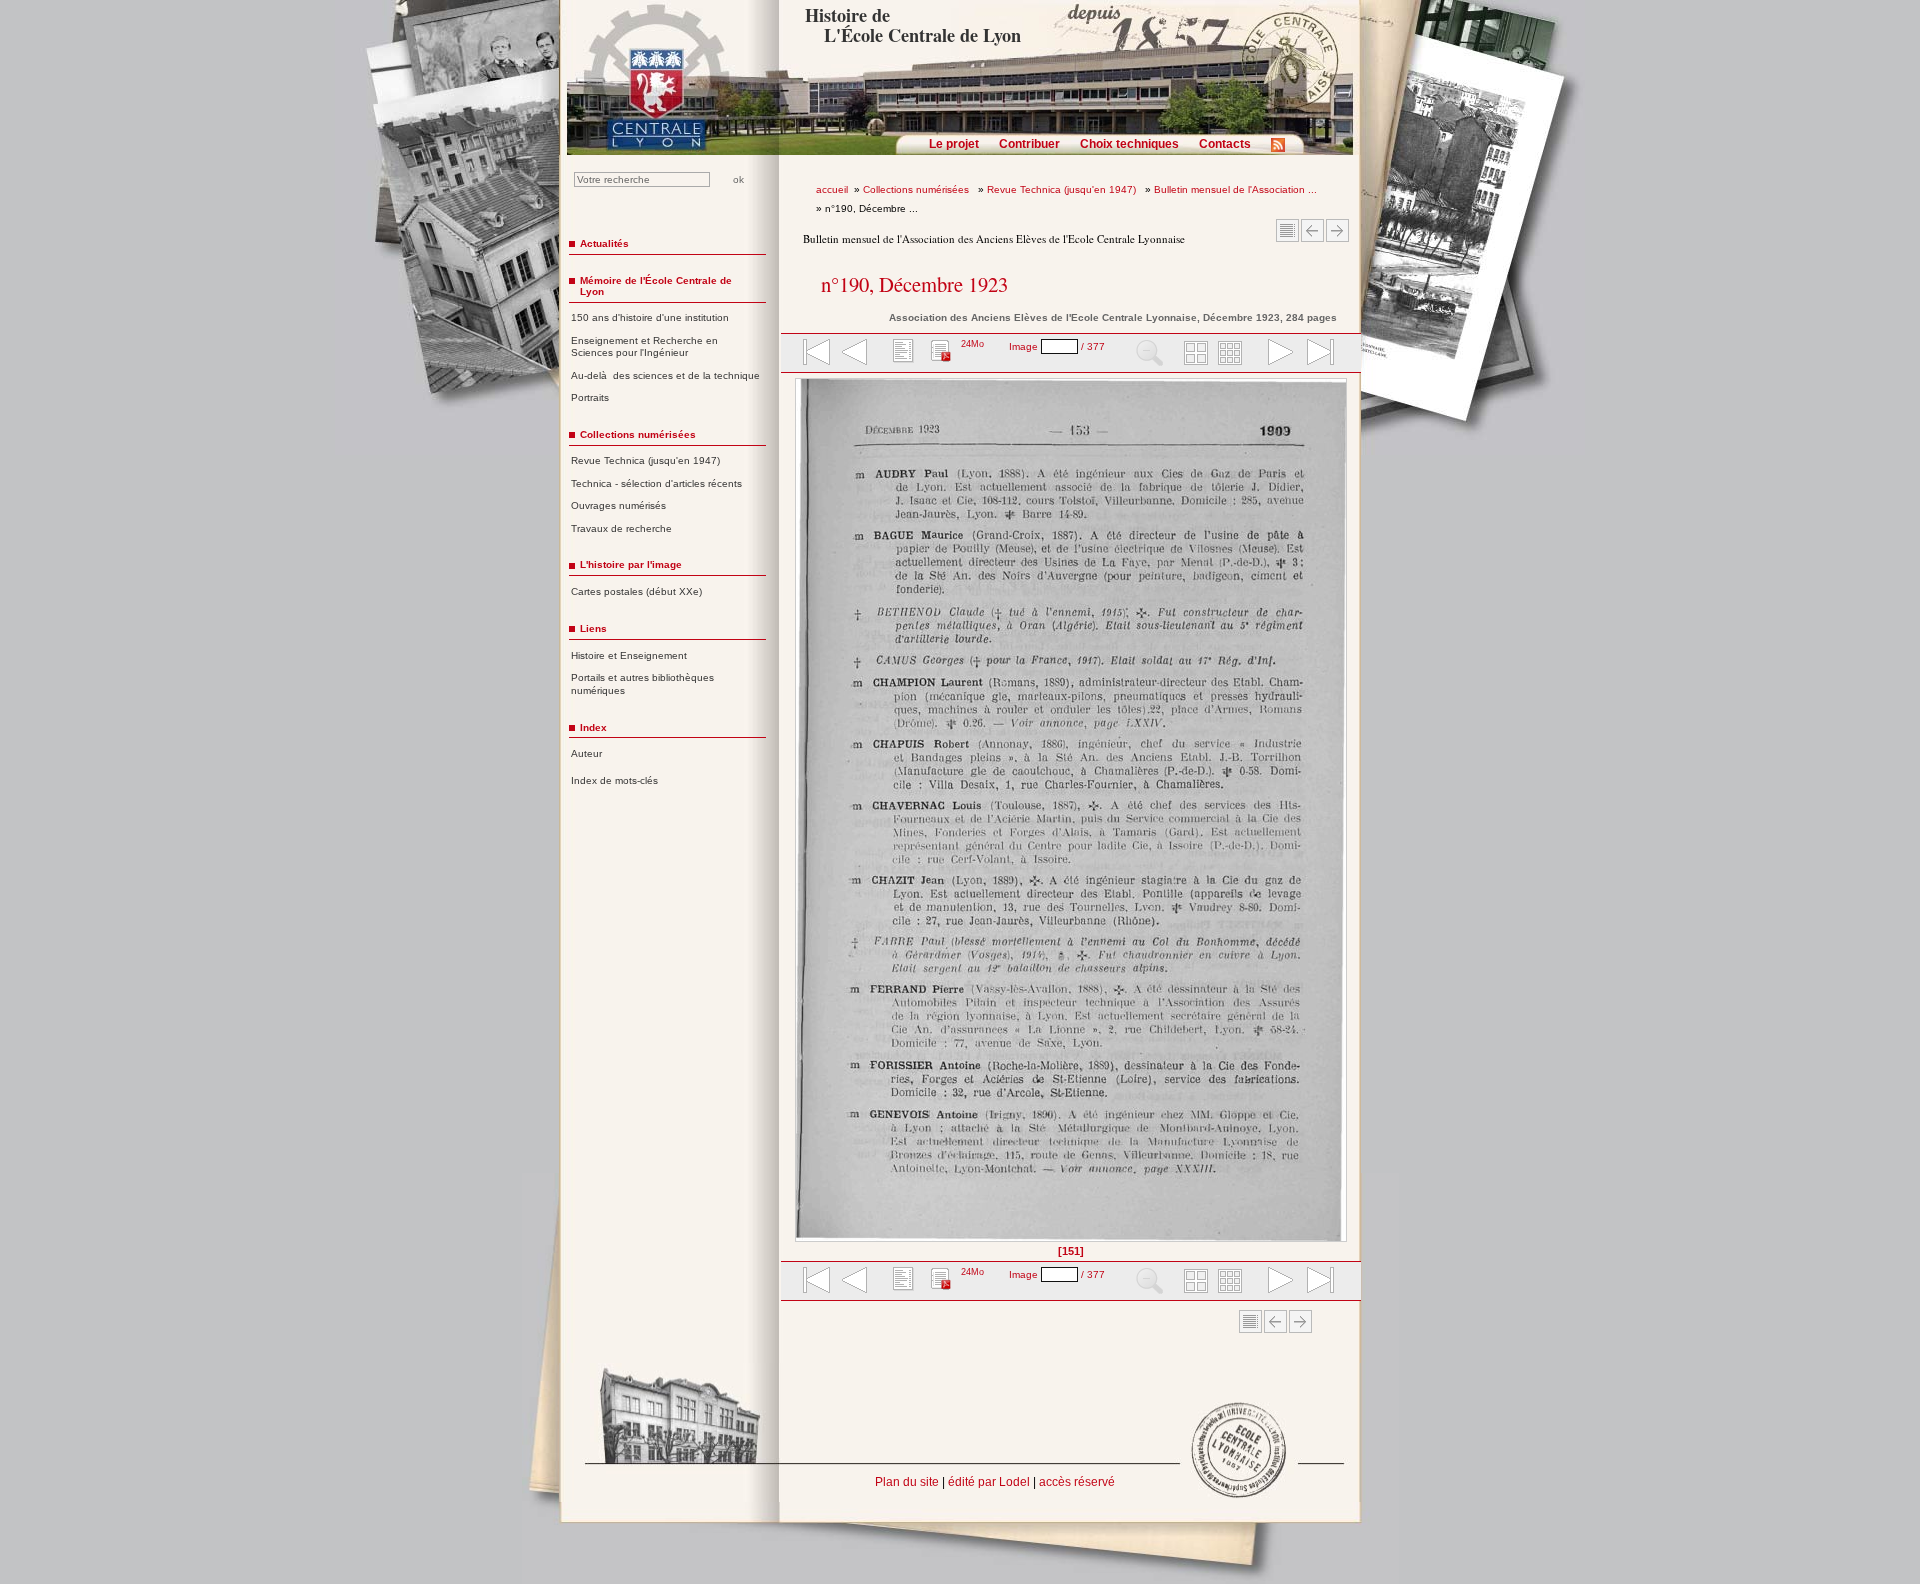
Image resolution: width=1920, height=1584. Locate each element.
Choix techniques (1129, 144)
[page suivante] (1276, 354)
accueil (832, 189)
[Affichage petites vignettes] (1233, 354)
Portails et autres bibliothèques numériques (642, 684)
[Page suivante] (1341, 817)
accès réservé (1077, 1482)
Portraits (590, 397)
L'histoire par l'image (631, 564)
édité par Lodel (989, 1482)
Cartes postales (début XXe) (636, 591)
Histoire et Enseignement (629, 655)
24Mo (972, 344)
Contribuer (1029, 144)
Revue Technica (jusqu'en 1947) (1063, 189)
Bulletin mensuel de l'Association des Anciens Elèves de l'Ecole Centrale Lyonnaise (994, 238)
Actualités (604, 243)
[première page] (815, 354)
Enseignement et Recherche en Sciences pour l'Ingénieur (644, 347)
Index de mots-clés (614, 780)
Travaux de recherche (621, 528)
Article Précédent (1312, 230)
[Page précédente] (801, 817)
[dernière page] (1314, 354)
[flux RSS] (1283, 151)
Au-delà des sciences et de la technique (665, 375)
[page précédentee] (855, 354)
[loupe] (1149, 354)
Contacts (1225, 144)
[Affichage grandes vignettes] (1193, 354)
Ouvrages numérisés (618, 505)
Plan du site (907, 1482)
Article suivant (1337, 230)
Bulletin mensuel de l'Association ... (1235, 189)
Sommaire (1287, 230)
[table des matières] (901, 354)
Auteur (586, 753)
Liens (593, 628)
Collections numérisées (917, 189)
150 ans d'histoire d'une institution (650, 317)
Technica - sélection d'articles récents (656, 483)
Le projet (954, 144)
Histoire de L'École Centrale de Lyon (912, 25)
